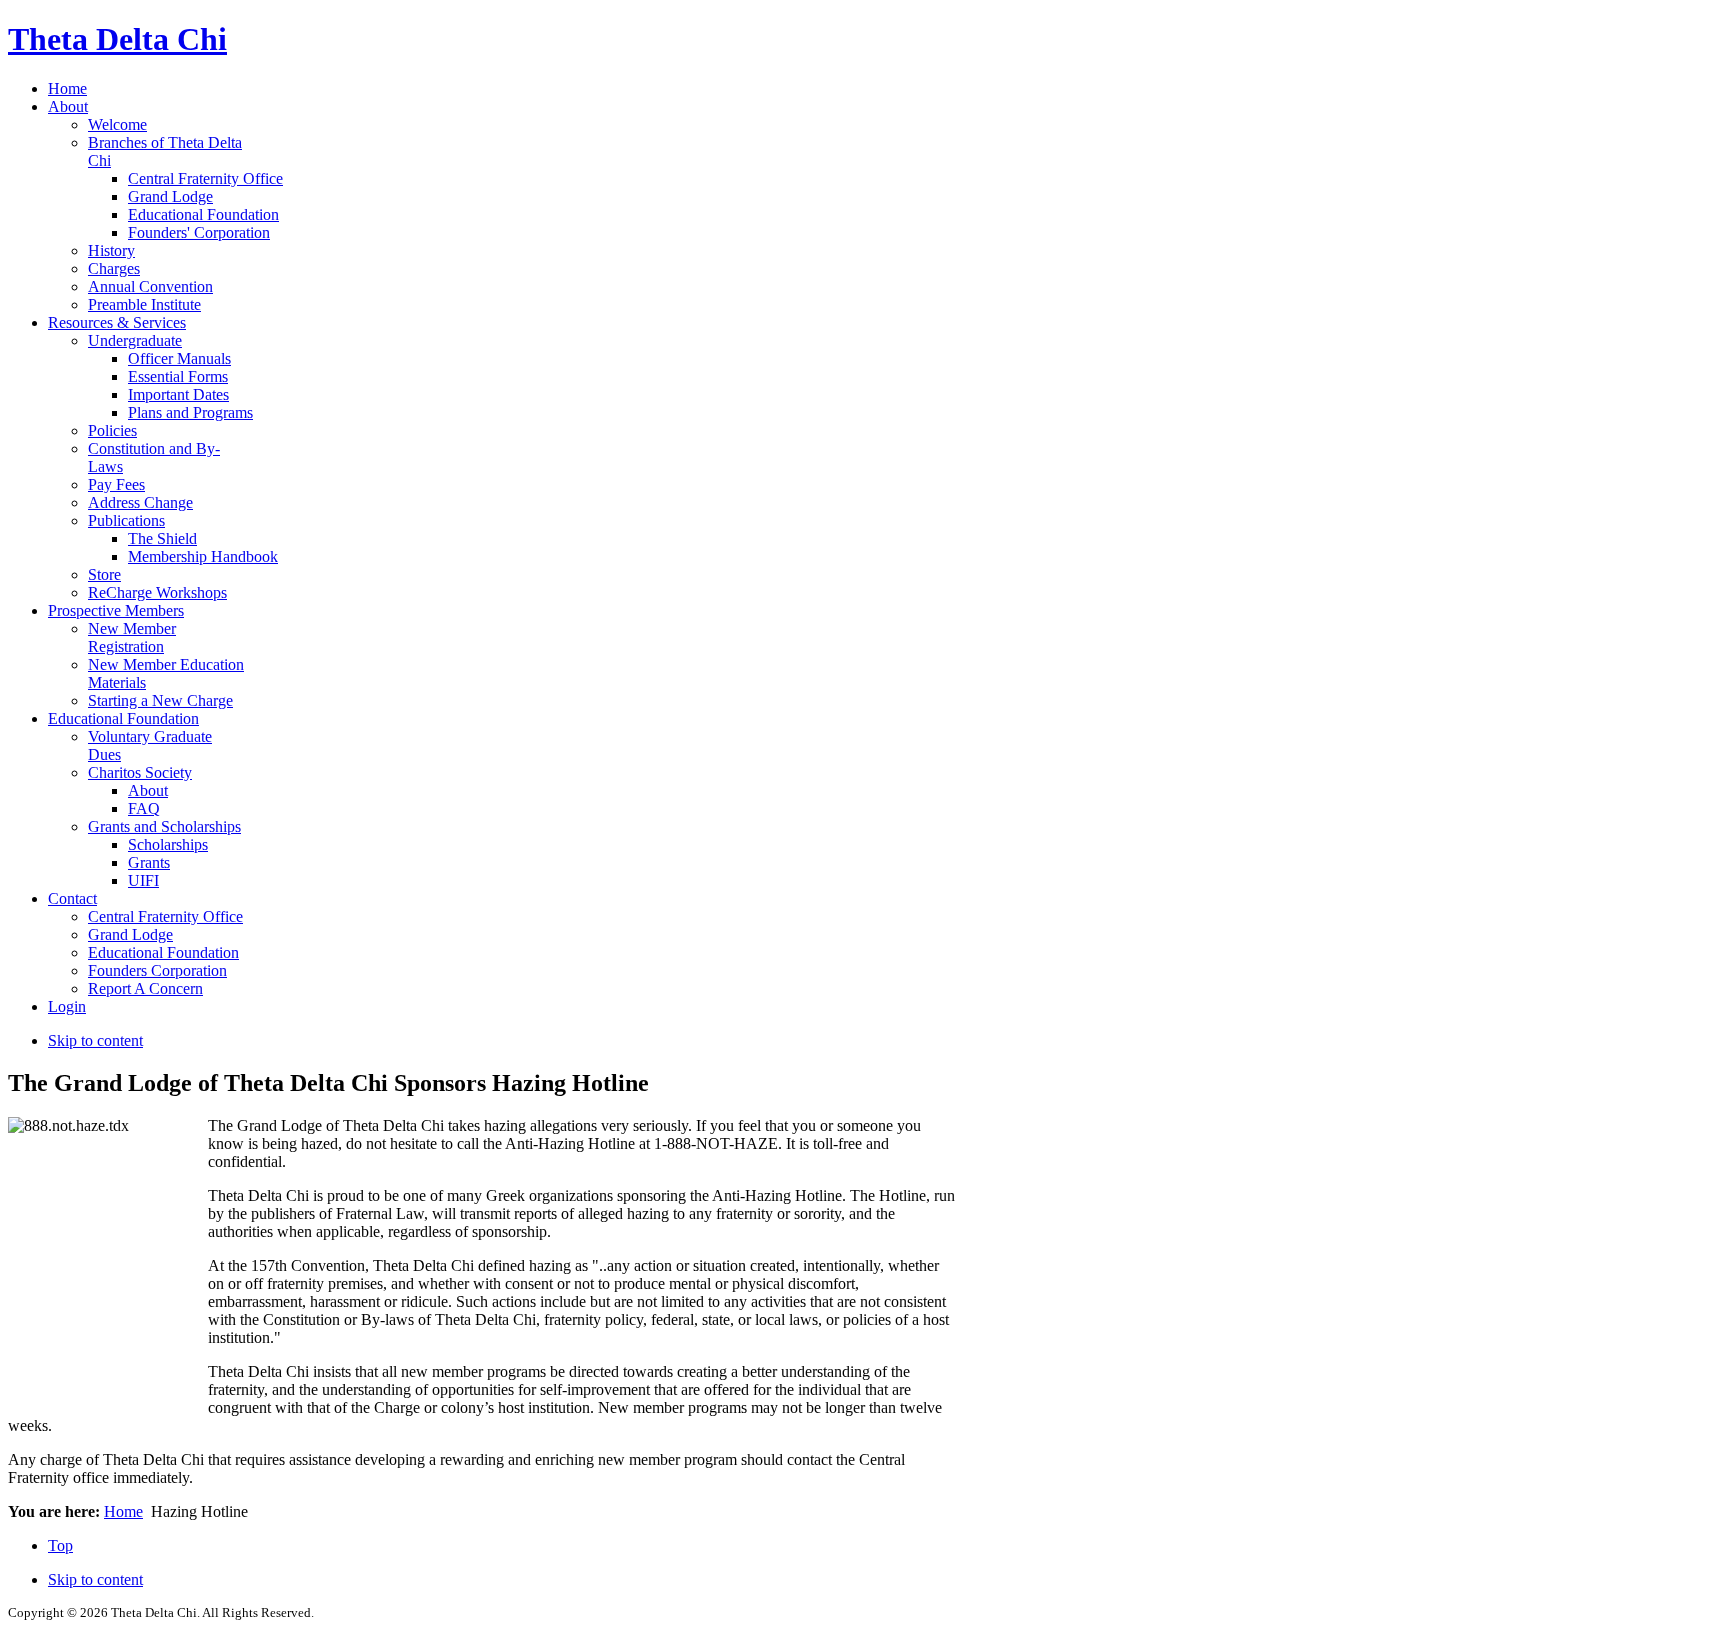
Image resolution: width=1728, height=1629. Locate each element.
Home (123, 1511)
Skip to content (95, 1040)
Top (60, 1545)
